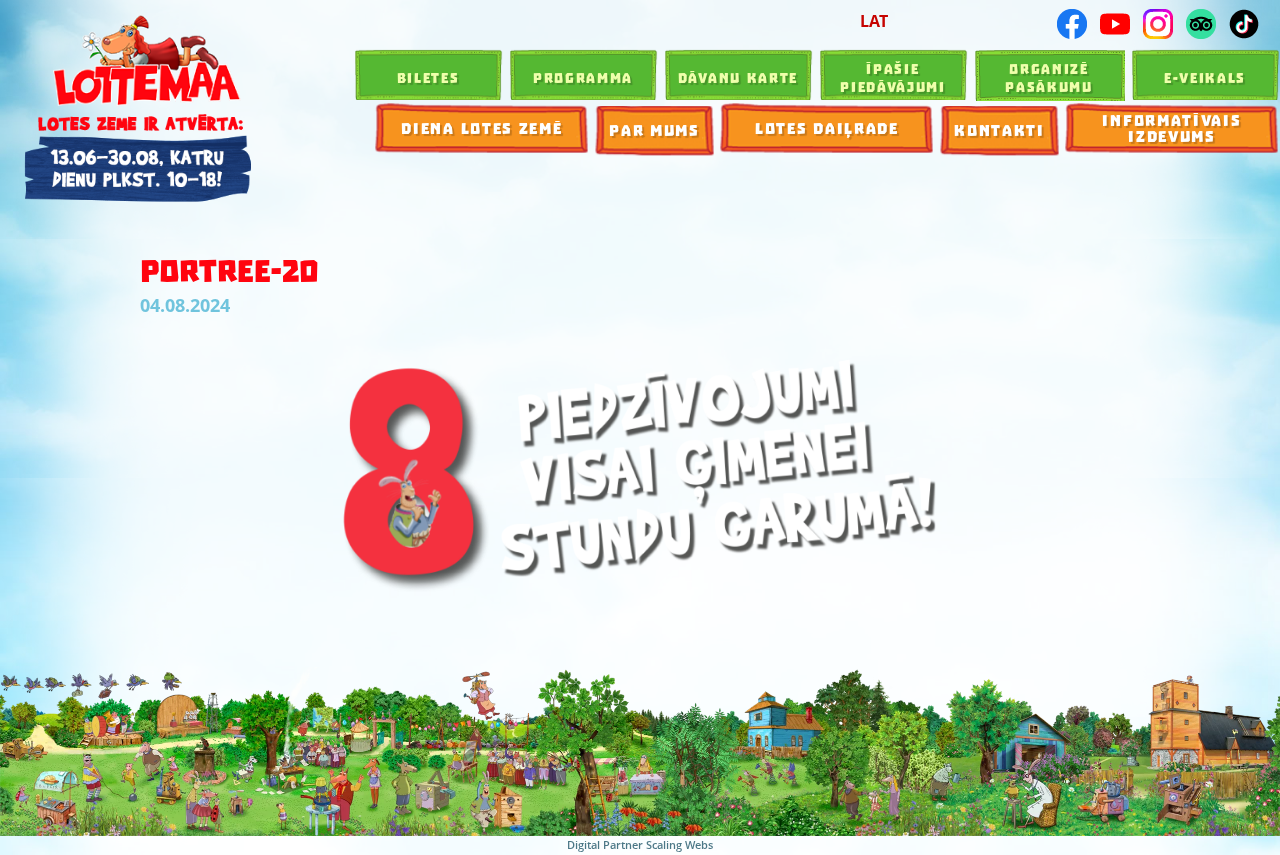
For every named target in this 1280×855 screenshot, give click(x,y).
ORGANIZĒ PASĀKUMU (1049, 78)
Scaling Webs (679, 844)
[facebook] (1072, 24)
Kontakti (999, 131)
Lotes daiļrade (827, 129)
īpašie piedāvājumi (893, 78)
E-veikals (1205, 78)
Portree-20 (229, 271)
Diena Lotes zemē (481, 129)
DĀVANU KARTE (738, 78)
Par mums (654, 131)
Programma (583, 78)
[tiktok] (1244, 24)
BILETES (428, 78)
